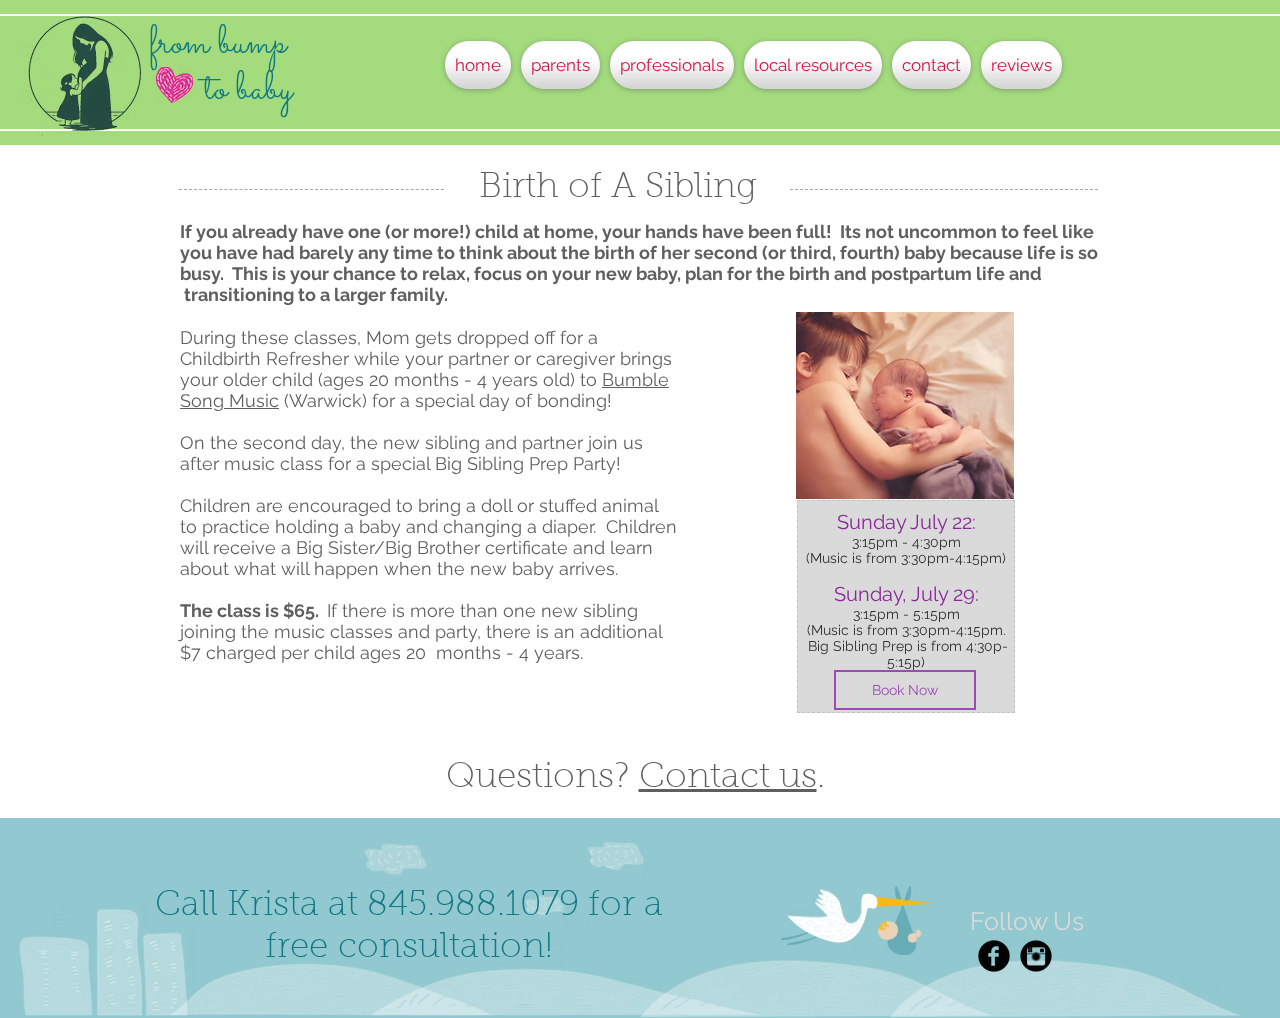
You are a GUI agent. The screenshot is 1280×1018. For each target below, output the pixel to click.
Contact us (728, 778)
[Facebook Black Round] (994, 956)
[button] (560, 65)
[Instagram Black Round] (1036, 956)
